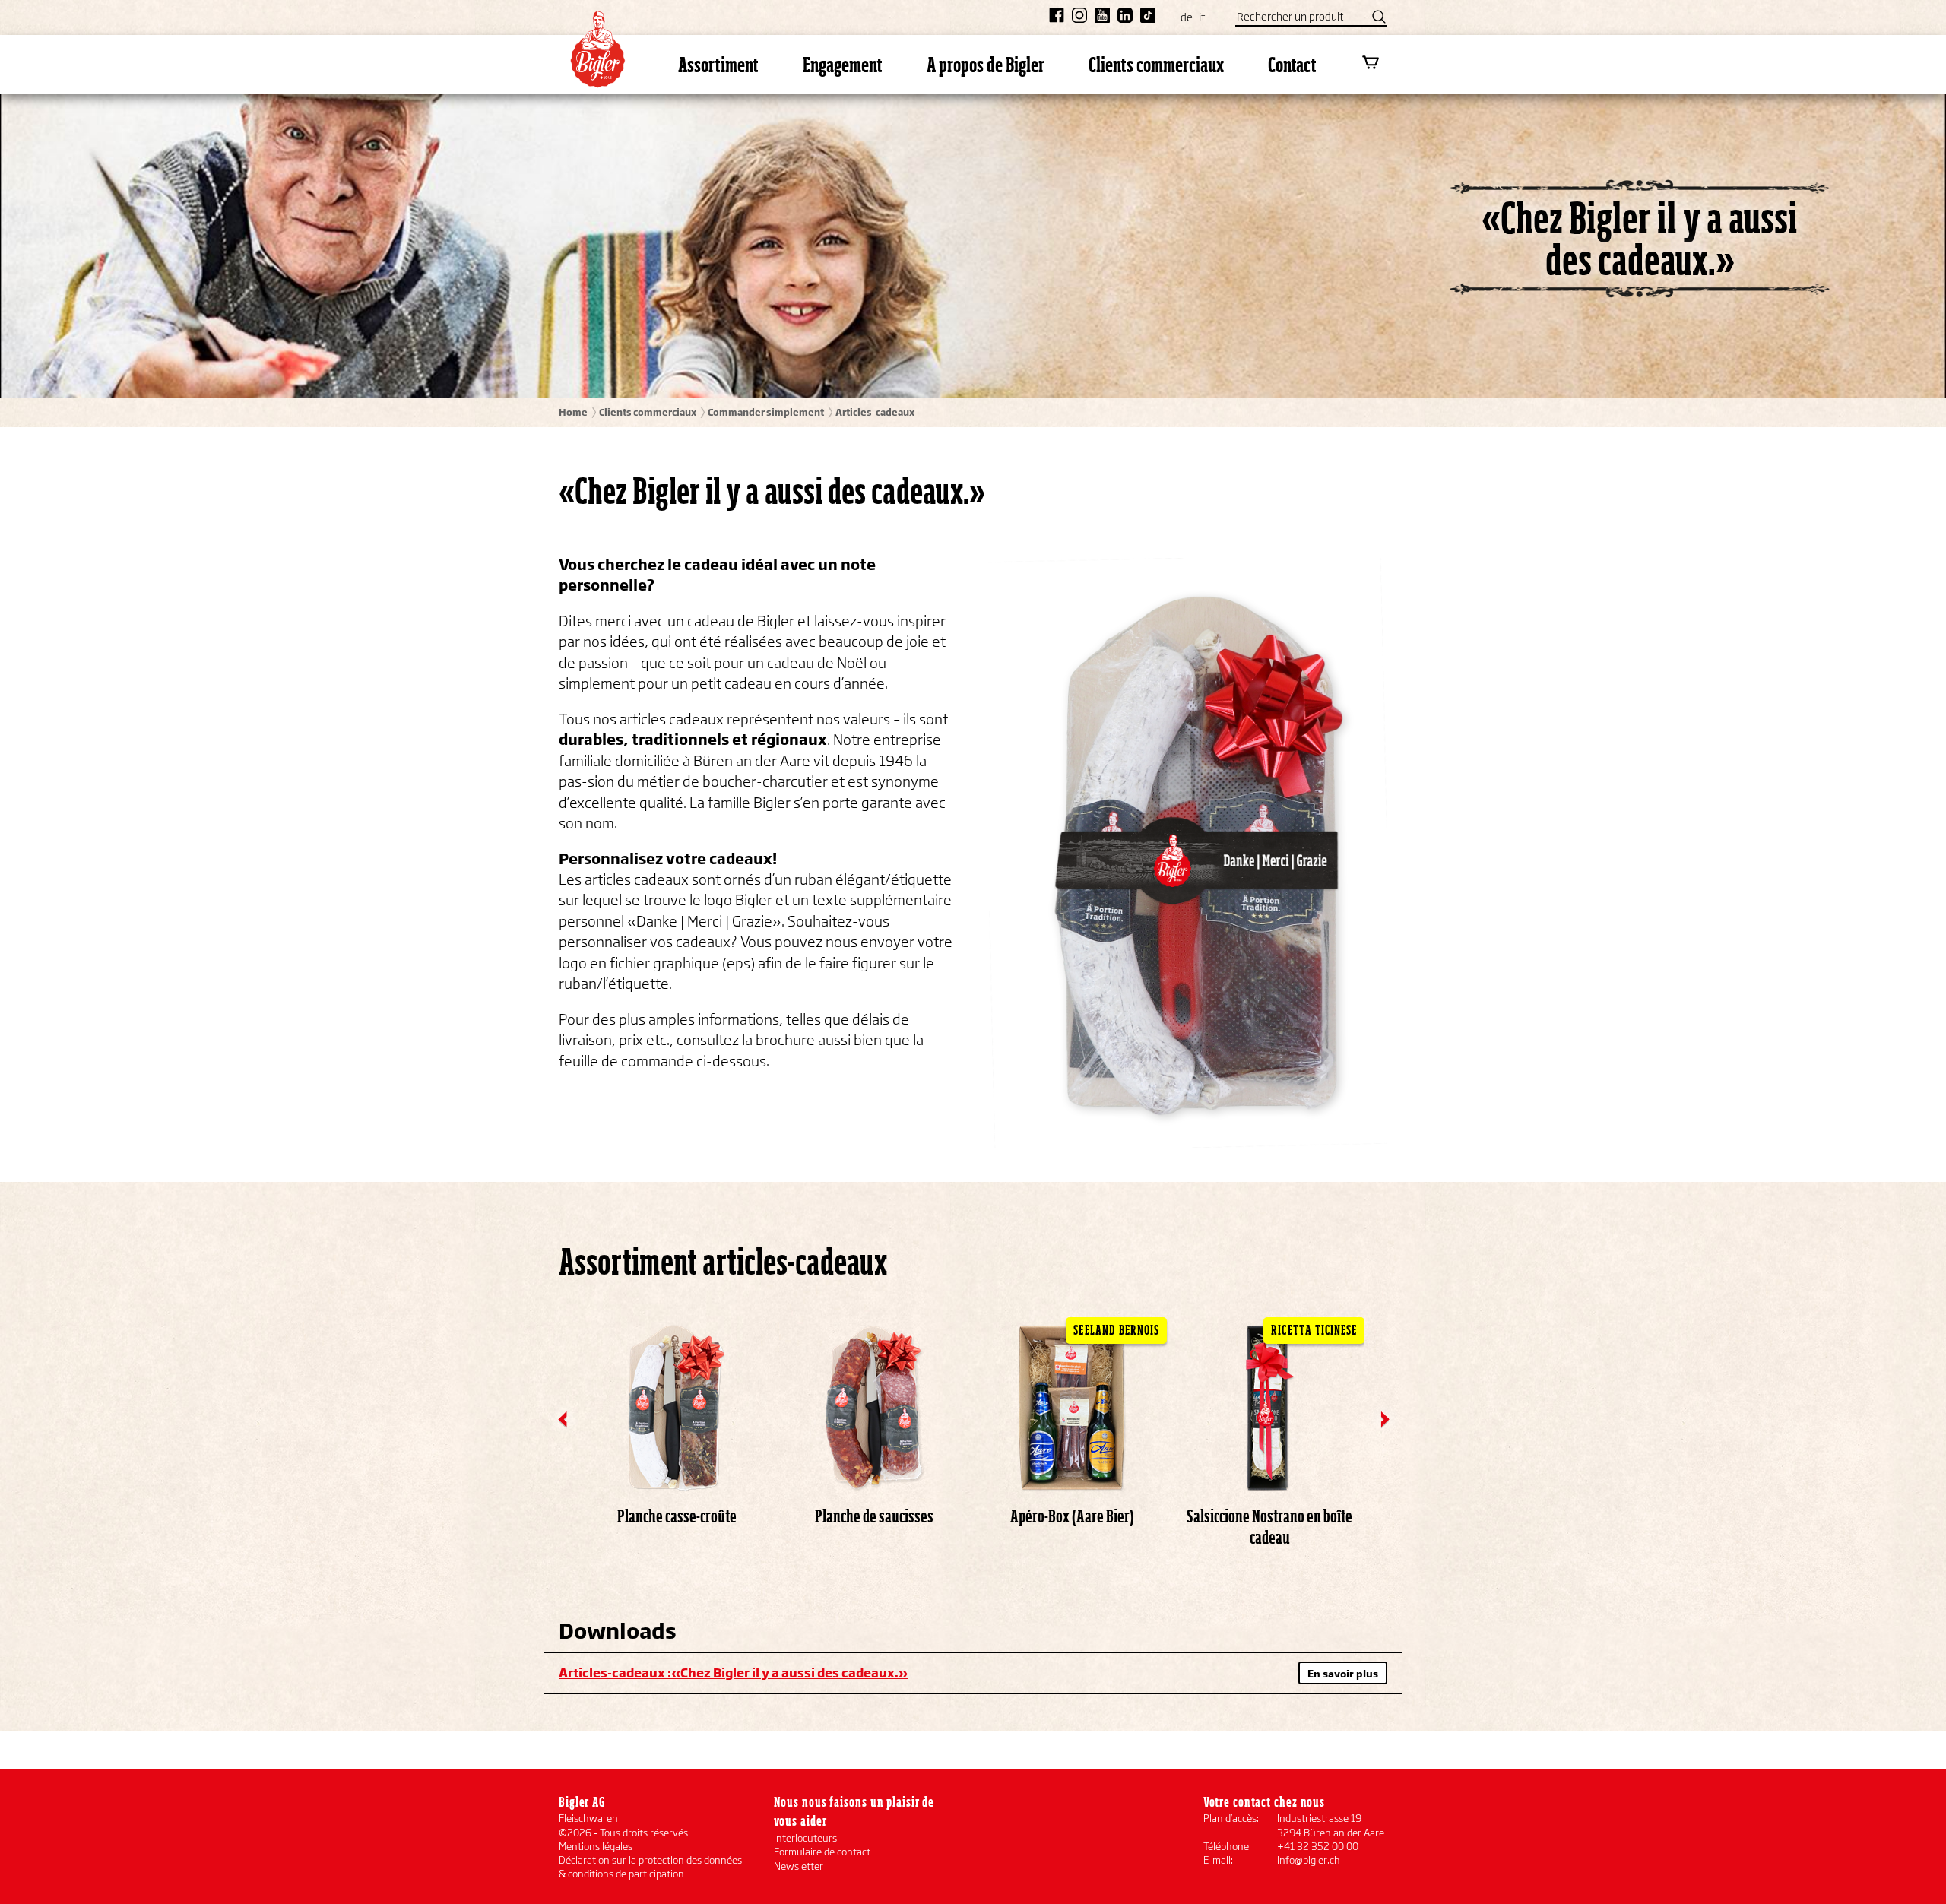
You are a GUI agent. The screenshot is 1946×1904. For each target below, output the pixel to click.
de (1187, 17)
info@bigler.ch (1309, 1860)
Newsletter (799, 1866)
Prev (563, 1419)
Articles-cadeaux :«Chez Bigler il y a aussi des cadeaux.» (733, 1673)
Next (1385, 1419)
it (1202, 17)
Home (573, 412)
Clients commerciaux (648, 412)
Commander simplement (766, 412)
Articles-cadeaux (875, 412)
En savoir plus (1343, 1674)
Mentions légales (596, 1846)
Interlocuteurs (805, 1838)
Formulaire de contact (822, 1852)
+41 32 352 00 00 (1318, 1846)
